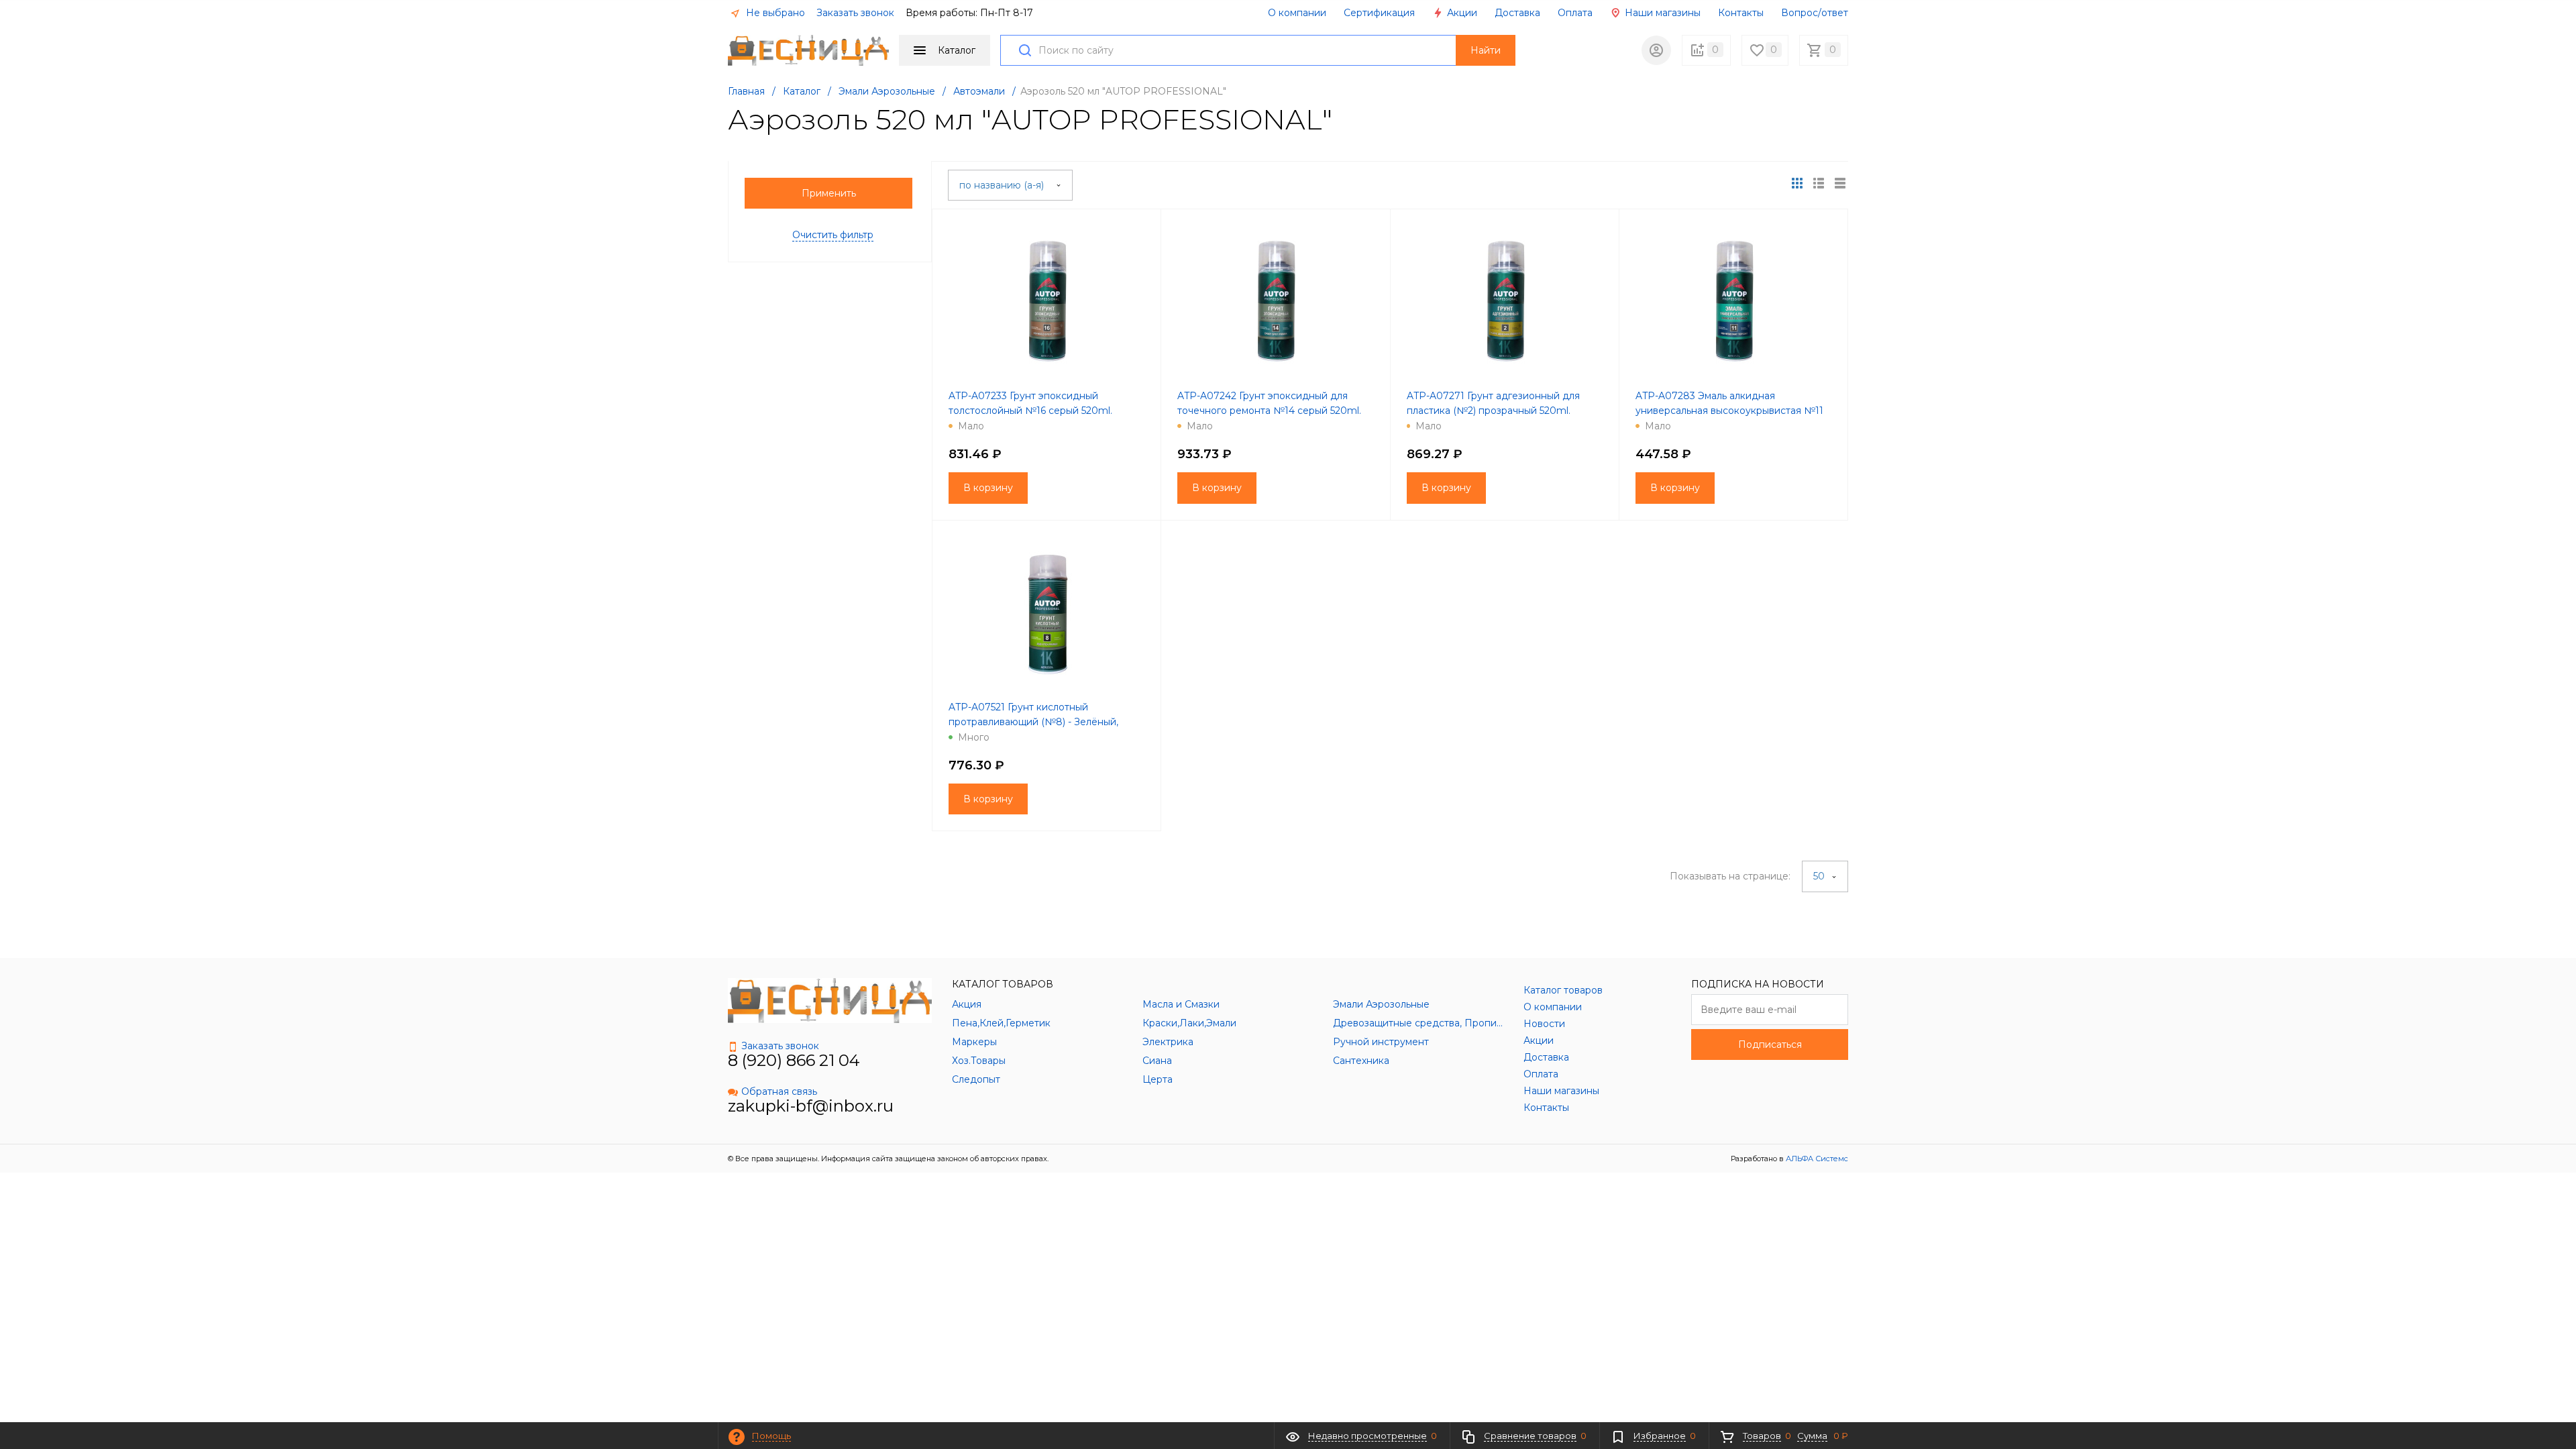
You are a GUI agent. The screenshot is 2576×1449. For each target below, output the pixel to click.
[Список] (1840, 183)
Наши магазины (1661, 13)
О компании (1297, 13)
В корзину (988, 488)
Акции (1461, 13)
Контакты (1741, 13)
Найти (1486, 50)
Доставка (1517, 13)
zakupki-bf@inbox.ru (811, 1106)
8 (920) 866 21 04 (794, 1060)
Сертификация (1379, 13)
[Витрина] (1797, 183)
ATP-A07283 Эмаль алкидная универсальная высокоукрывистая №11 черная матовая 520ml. (1729, 411)
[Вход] (1656, 50)
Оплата (1575, 13)
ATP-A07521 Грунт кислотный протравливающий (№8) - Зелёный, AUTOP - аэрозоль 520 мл (1033, 722)
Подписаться (1770, 1044)
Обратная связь (779, 1091)
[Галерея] (1819, 183)
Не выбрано (774, 13)
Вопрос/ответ (1815, 13)
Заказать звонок (855, 13)
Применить (829, 193)
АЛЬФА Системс (1816, 1159)
